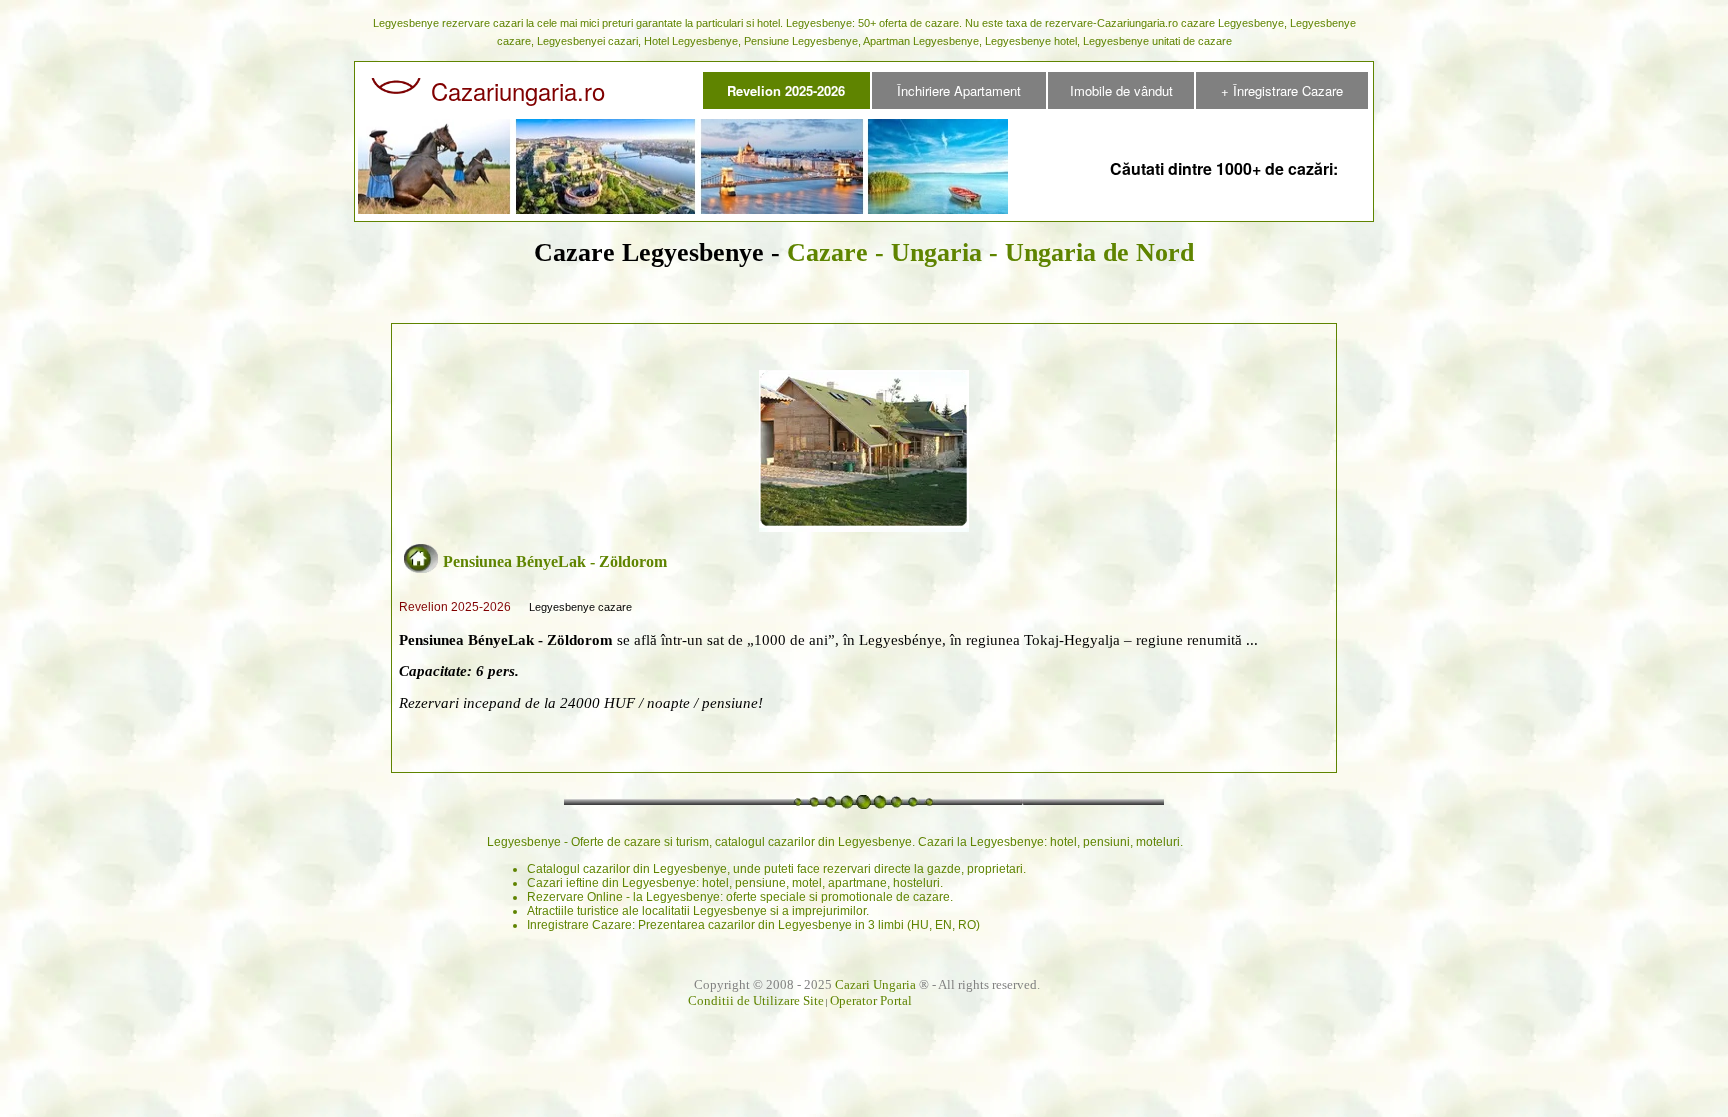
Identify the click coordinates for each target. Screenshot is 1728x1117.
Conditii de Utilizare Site (756, 1000)
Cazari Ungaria (875, 984)
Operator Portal (871, 1000)
